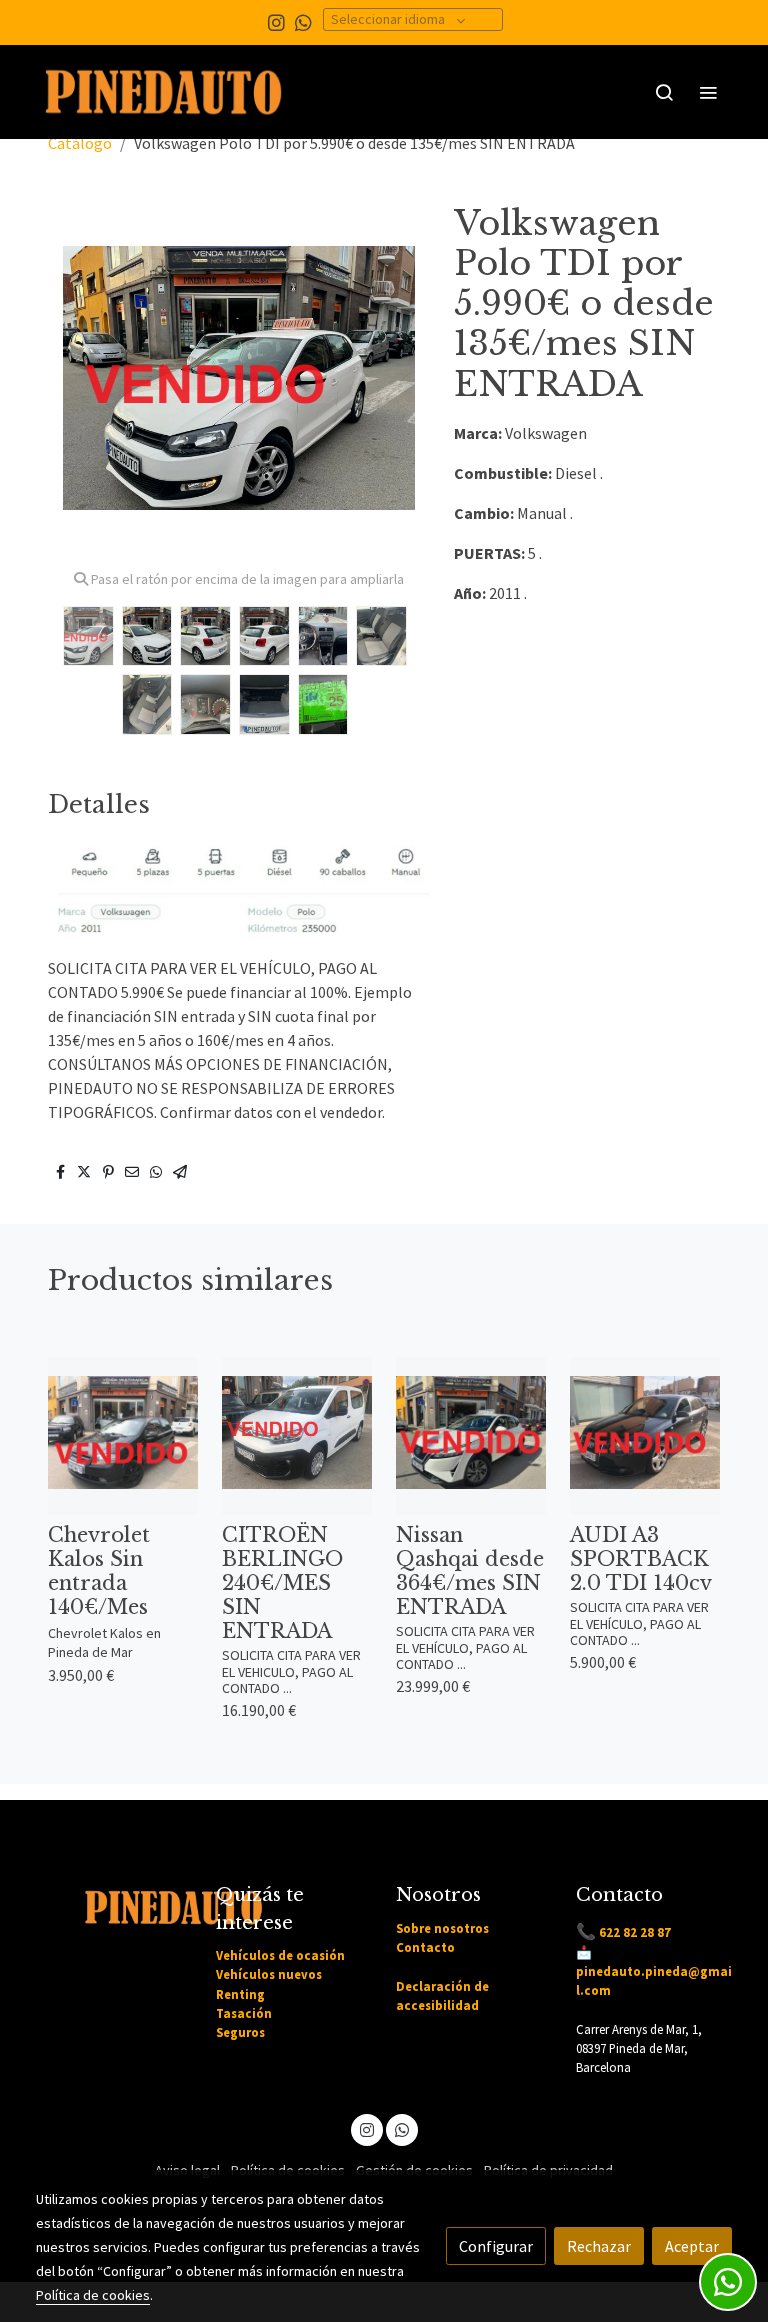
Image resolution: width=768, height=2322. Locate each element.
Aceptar (692, 2246)
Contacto (425, 1947)
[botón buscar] (664, 92)
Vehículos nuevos (269, 1974)
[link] (164, 92)
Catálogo (80, 143)
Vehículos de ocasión (280, 1955)
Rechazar (599, 2246)
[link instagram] (276, 21)
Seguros (240, 2032)
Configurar (496, 2246)
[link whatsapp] (303, 21)
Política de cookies (93, 2295)
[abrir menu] (708, 92)
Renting (240, 1994)
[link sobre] (114, 1904)
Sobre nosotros (442, 1928)
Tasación (244, 2013)
